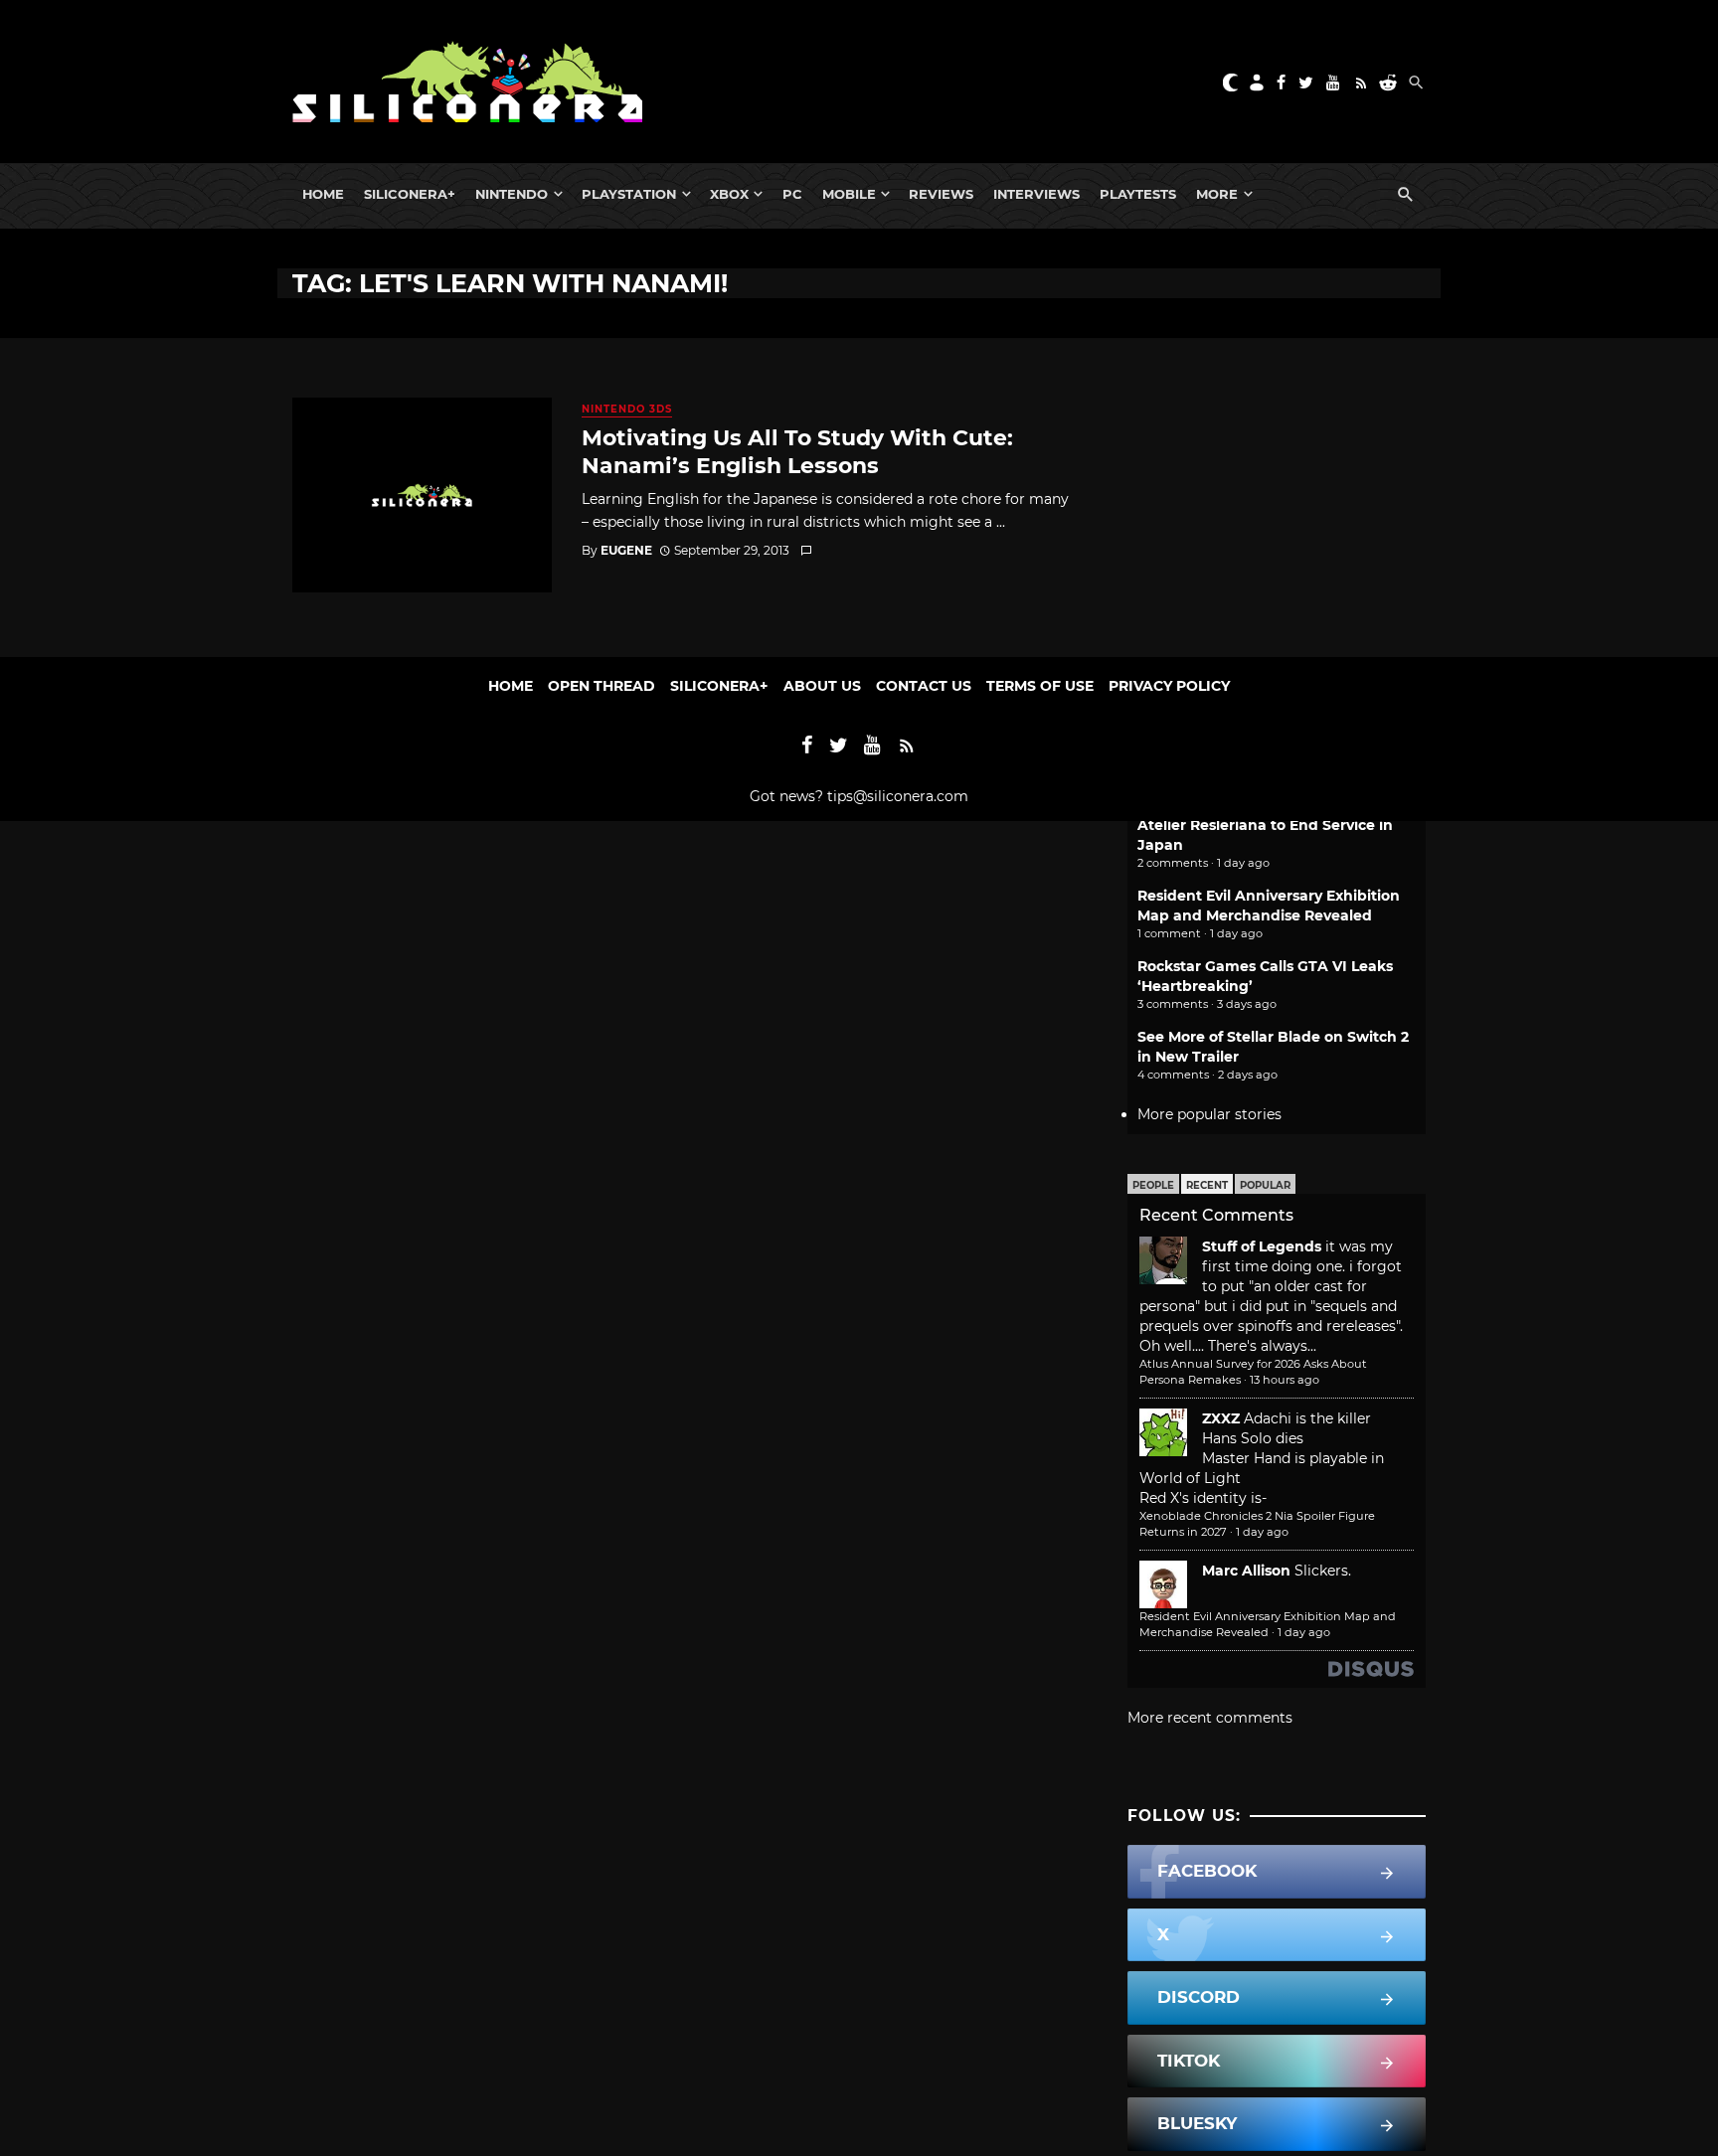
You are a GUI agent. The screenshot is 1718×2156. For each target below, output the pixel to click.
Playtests (1138, 194)
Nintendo (512, 194)
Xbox (729, 194)
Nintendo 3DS (627, 409)
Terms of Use (1040, 686)
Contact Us (924, 686)
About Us (822, 686)
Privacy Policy (1169, 686)
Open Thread (601, 686)
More (1217, 194)
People (1153, 1185)
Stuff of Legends (1262, 1246)
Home (323, 194)
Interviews (1036, 194)
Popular (1265, 1185)
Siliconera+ (410, 194)
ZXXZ (1221, 1418)
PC (792, 194)
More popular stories (1209, 1114)
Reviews (941, 194)
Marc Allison (1246, 1571)
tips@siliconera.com (898, 796)
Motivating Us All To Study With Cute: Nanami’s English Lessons (797, 451)
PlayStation (629, 194)
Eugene (626, 550)
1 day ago (1262, 1532)
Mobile (849, 194)
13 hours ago (1285, 1380)
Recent (1207, 1185)
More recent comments (1210, 1718)
